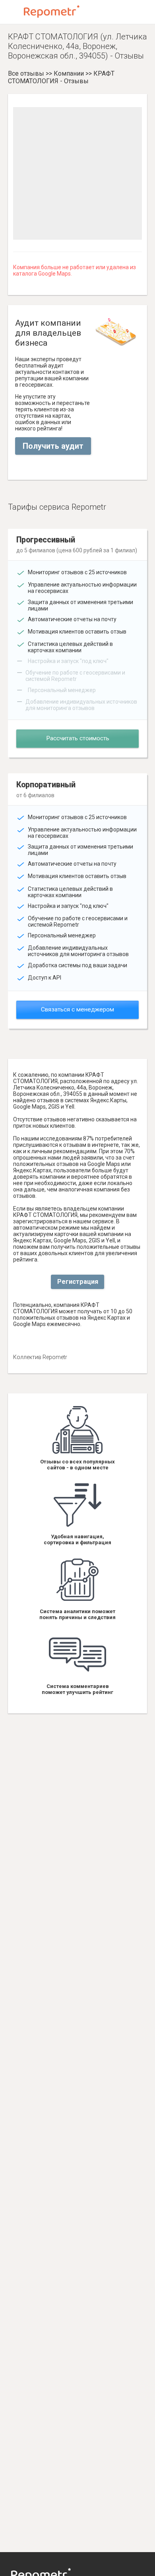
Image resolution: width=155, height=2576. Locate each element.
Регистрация (78, 1282)
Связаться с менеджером (77, 1009)
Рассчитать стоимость (78, 738)
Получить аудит (53, 446)
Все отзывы (26, 73)
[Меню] (13, 12)
